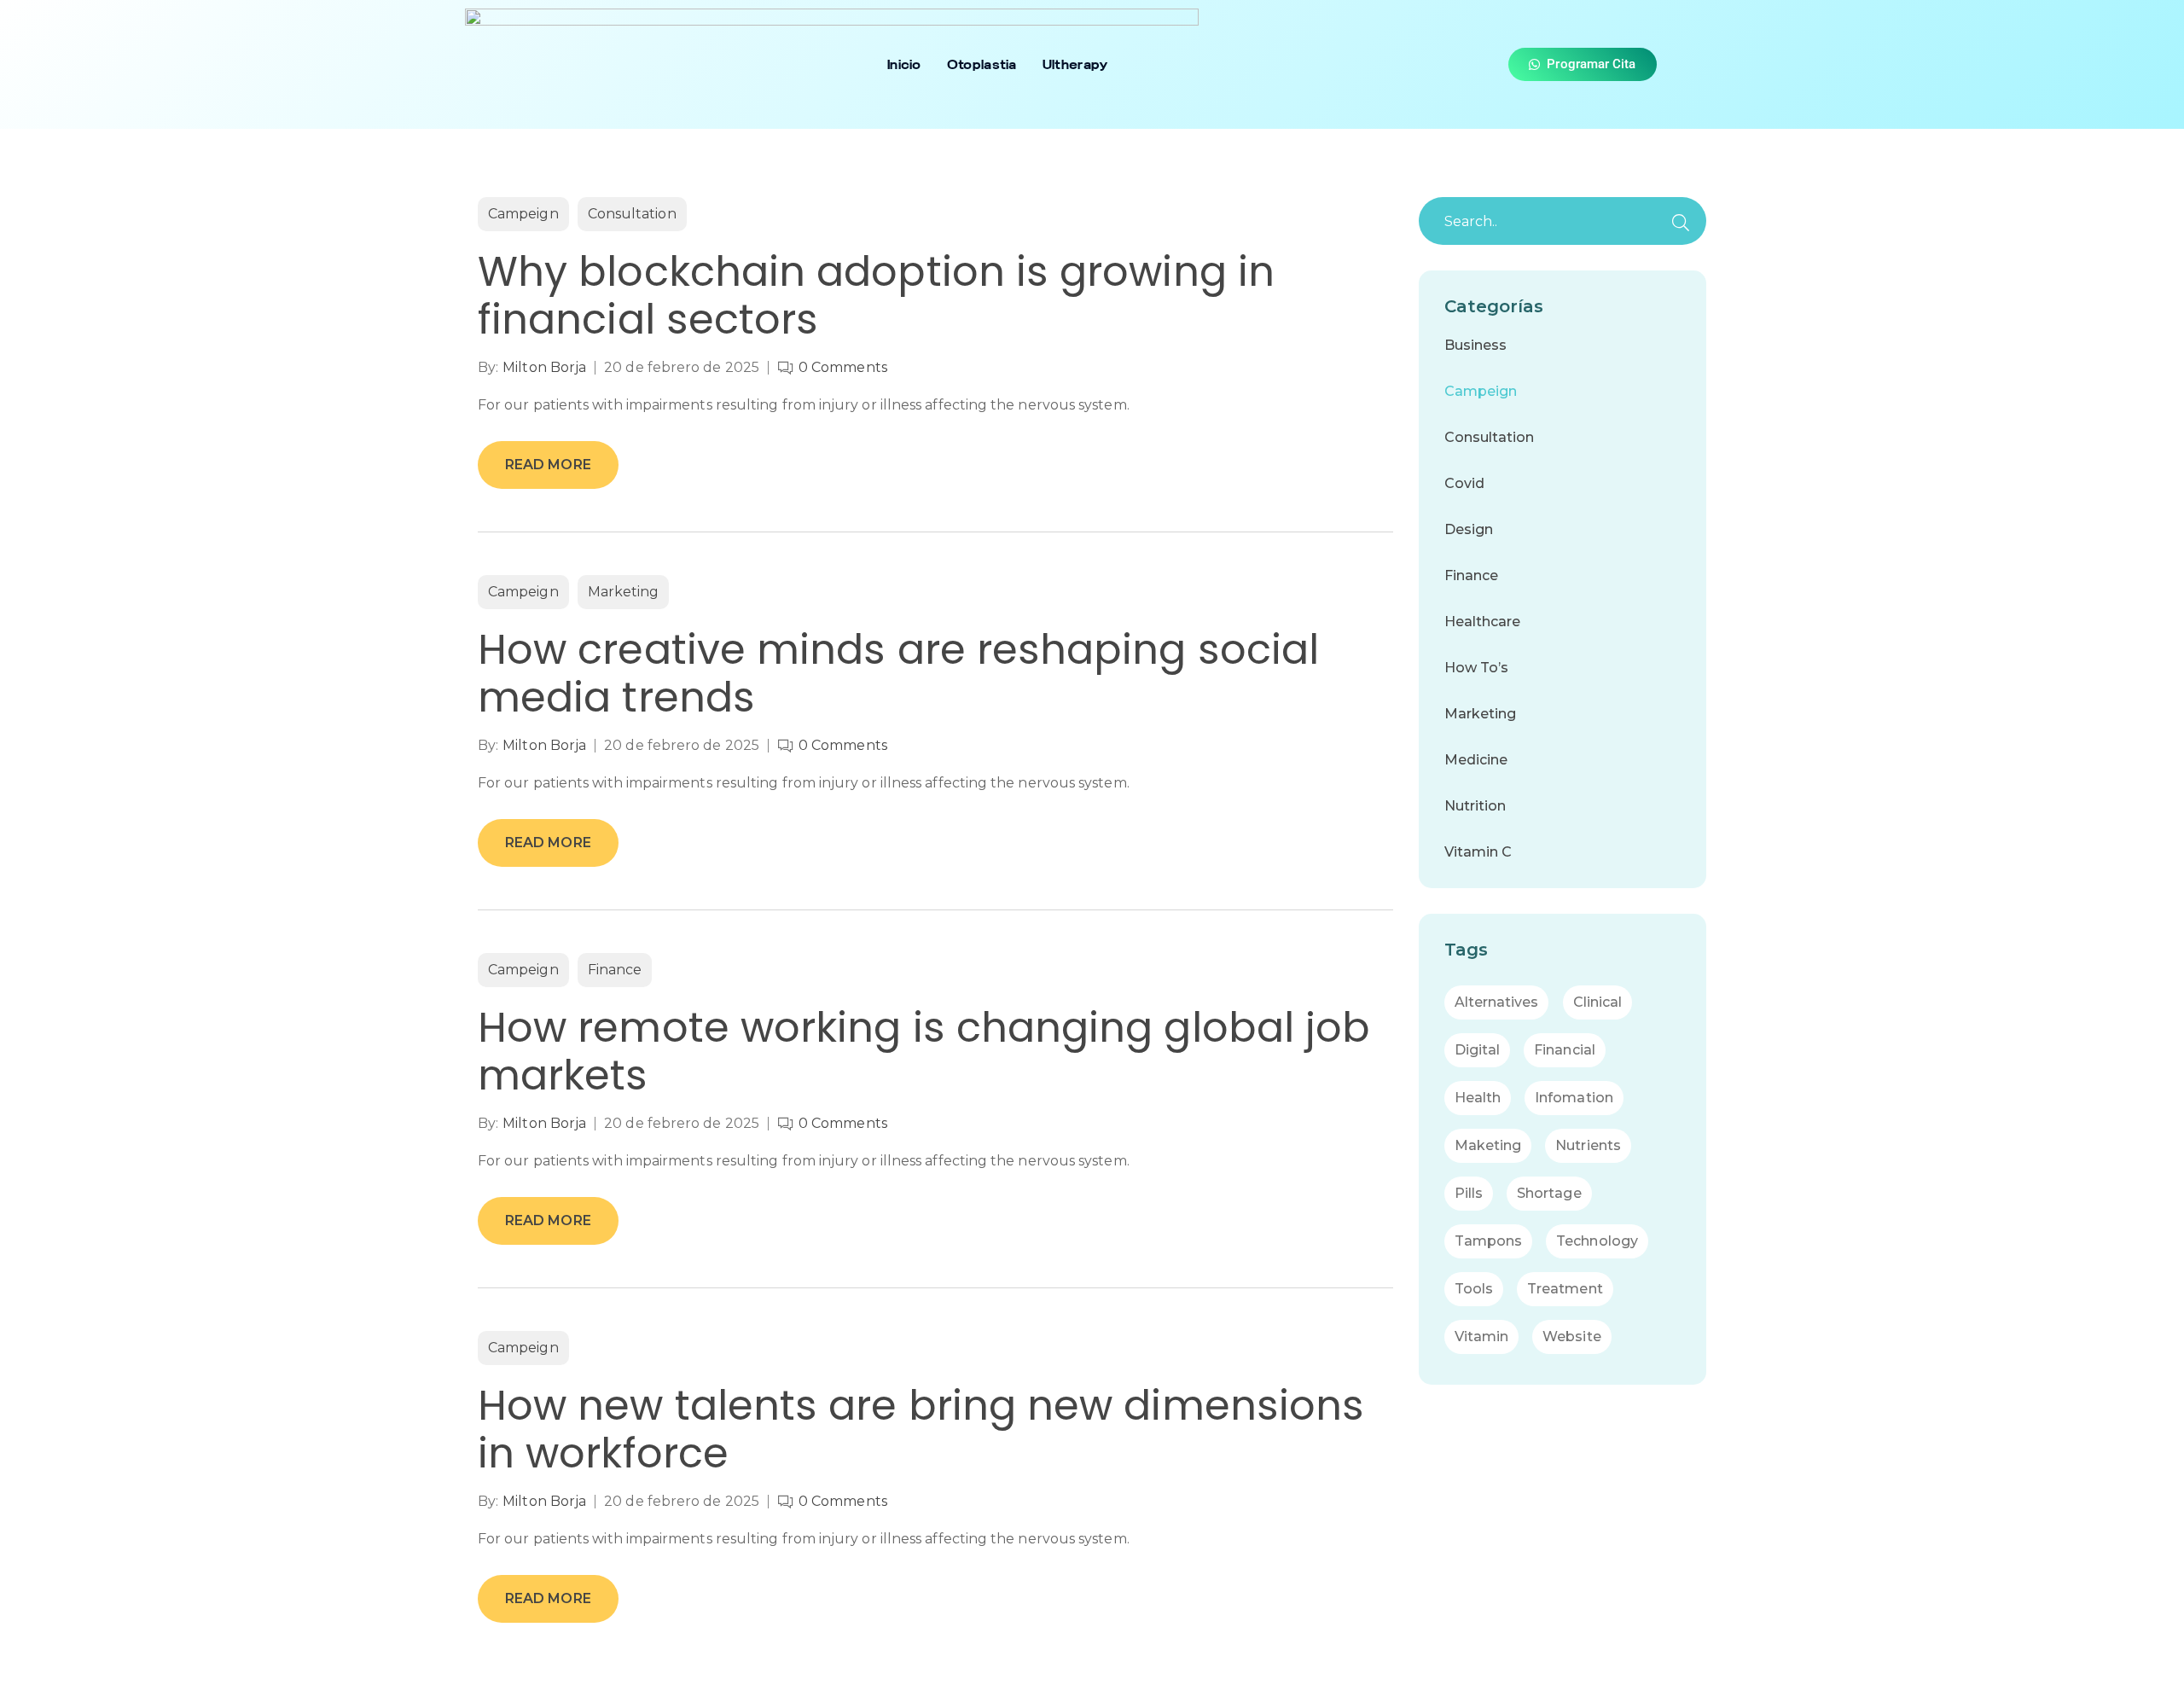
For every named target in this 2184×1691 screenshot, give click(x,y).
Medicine (1476, 760)
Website (1572, 1337)
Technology (1597, 1241)
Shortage (1549, 1193)
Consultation (632, 214)
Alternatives (1497, 1002)
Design (1469, 529)
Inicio (904, 64)
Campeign (523, 214)
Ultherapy (1076, 64)
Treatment (1565, 1289)
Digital (1478, 1050)
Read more (548, 465)
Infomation (1574, 1098)
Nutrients (1588, 1145)
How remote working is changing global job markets (924, 1052)
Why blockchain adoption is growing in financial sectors (876, 296)
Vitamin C (1478, 852)
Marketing (624, 592)
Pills (1469, 1193)
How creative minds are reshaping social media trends (898, 674)
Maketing (1488, 1145)
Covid (1464, 483)
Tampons (1489, 1241)
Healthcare (1483, 622)
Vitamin (1482, 1337)
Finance (615, 970)
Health (1478, 1098)
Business (1476, 345)
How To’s (1477, 668)
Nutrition (1475, 806)
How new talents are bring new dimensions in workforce (921, 1430)
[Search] (1681, 223)
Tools (1474, 1289)
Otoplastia (982, 64)
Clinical (1598, 1002)
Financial (1565, 1050)
